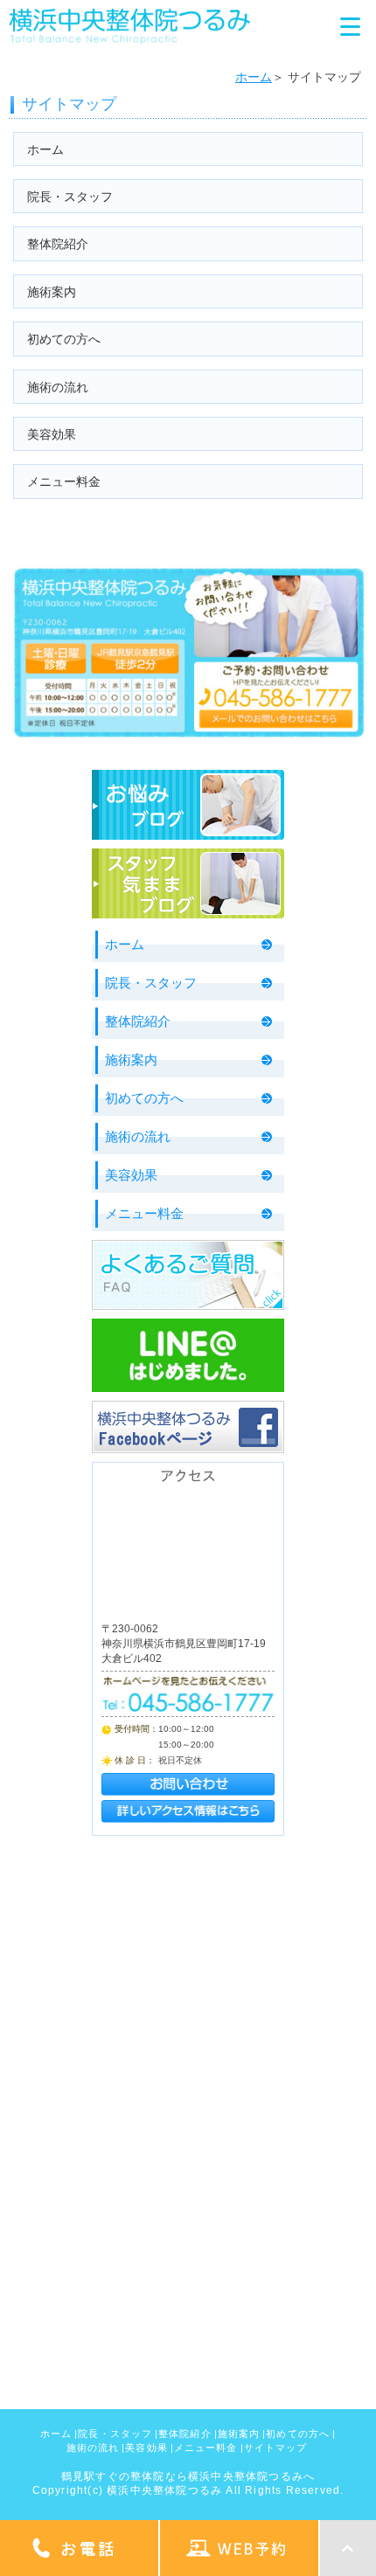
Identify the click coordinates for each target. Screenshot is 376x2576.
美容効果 (52, 434)
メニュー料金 (64, 481)
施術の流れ (58, 387)
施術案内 (52, 292)
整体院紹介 (58, 244)
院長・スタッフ (70, 197)
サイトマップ (276, 2448)
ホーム (254, 77)
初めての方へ (64, 339)
